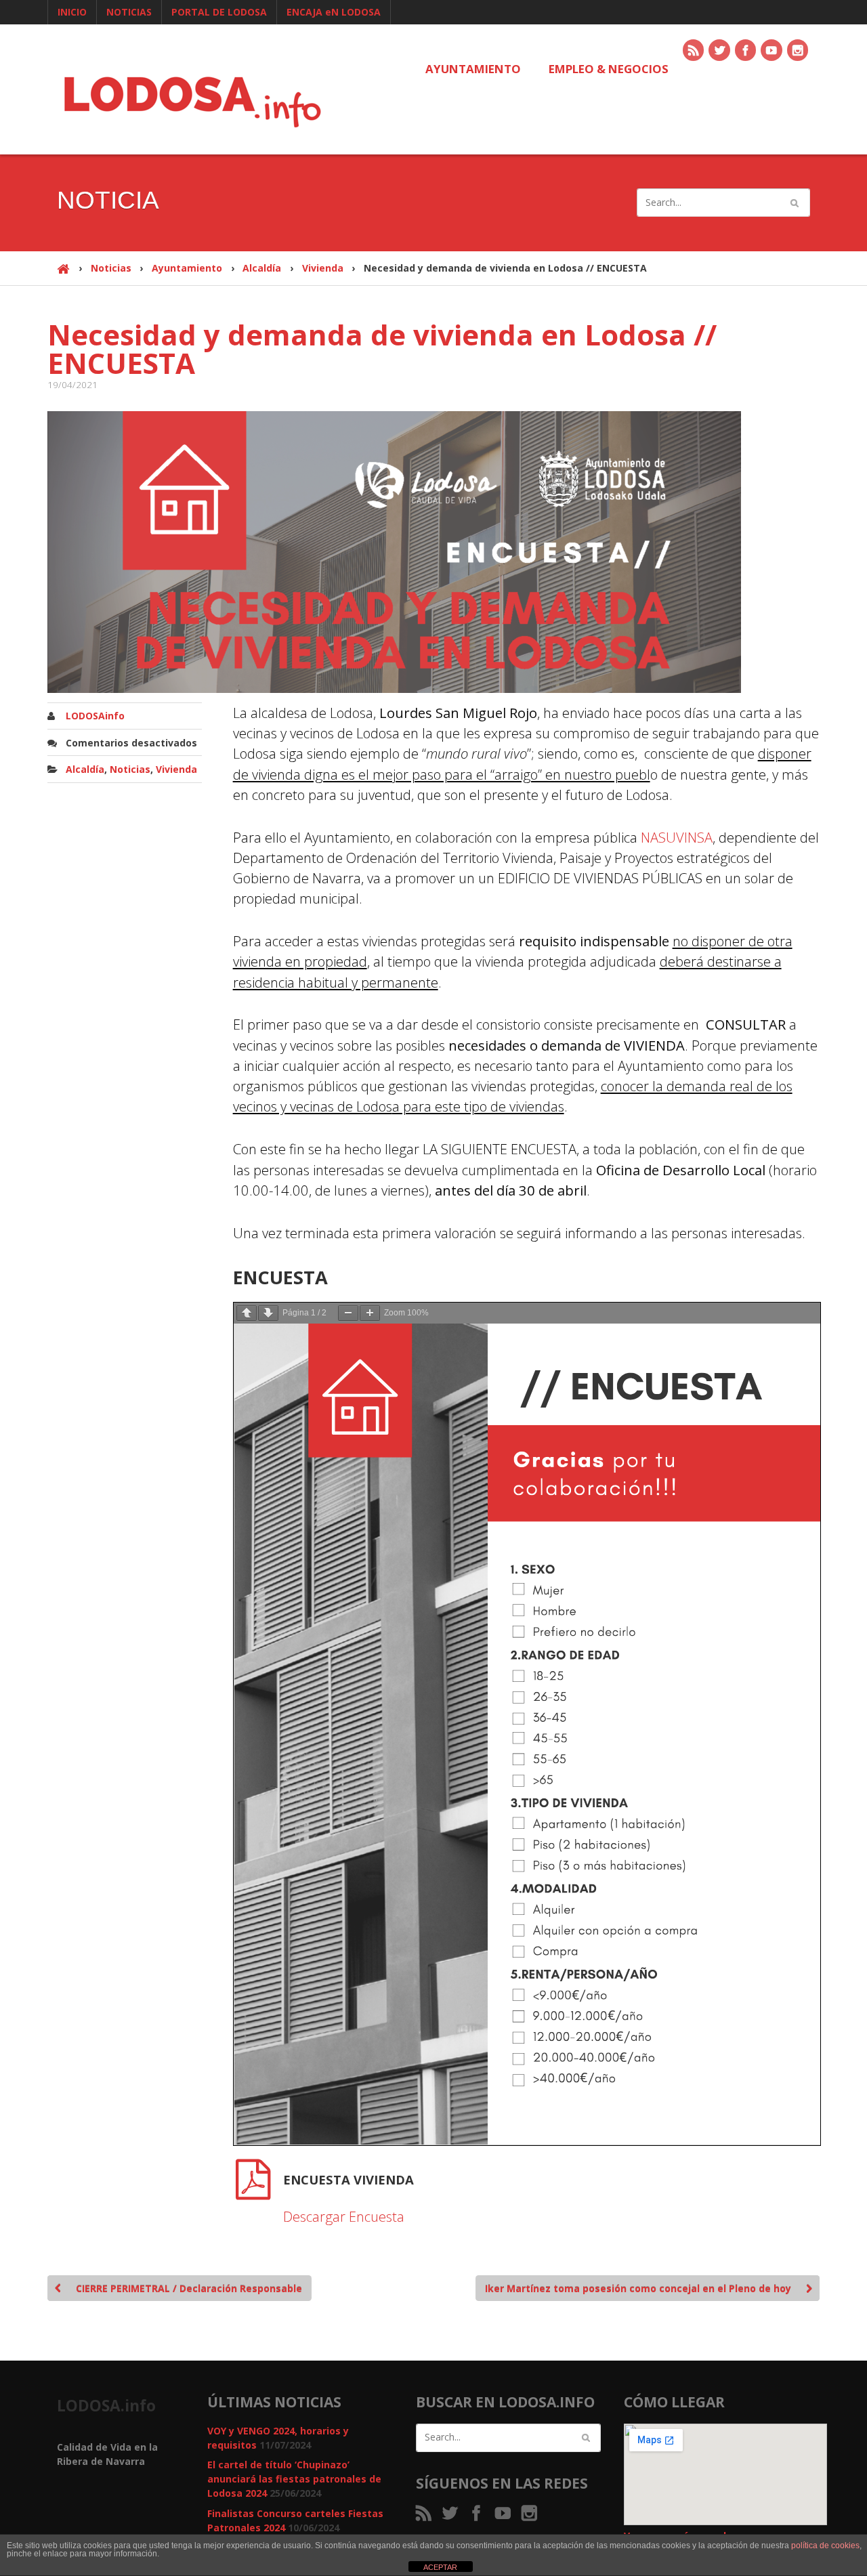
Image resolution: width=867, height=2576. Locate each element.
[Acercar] (370, 1313)
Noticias (111, 268)
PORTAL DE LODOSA (219, 12)
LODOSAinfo (95, 716)
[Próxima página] (268, 1313)
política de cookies (825, 2546)
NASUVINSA (677, 837)
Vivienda (323, 268)
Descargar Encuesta (344, 2216)
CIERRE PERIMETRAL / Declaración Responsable (189, 2288)
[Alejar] (348, 1313)
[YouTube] (772, 51)
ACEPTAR (440, 2567)
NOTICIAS (129, 12)
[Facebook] (746, 51)
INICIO (72, 12)
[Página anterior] (247, 1313)
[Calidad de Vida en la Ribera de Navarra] (192, 100)
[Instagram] (799, 51)
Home (63, 275)
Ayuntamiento (187, 268)
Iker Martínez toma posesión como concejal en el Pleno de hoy (638, 2288)
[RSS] (694, 51)
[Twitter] (720, 51)
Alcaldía (262, 268)
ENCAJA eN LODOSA (334, 12)
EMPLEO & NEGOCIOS (609, 69)
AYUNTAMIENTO (473, 69)
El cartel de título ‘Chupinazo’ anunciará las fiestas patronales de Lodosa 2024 (294, 2479)
